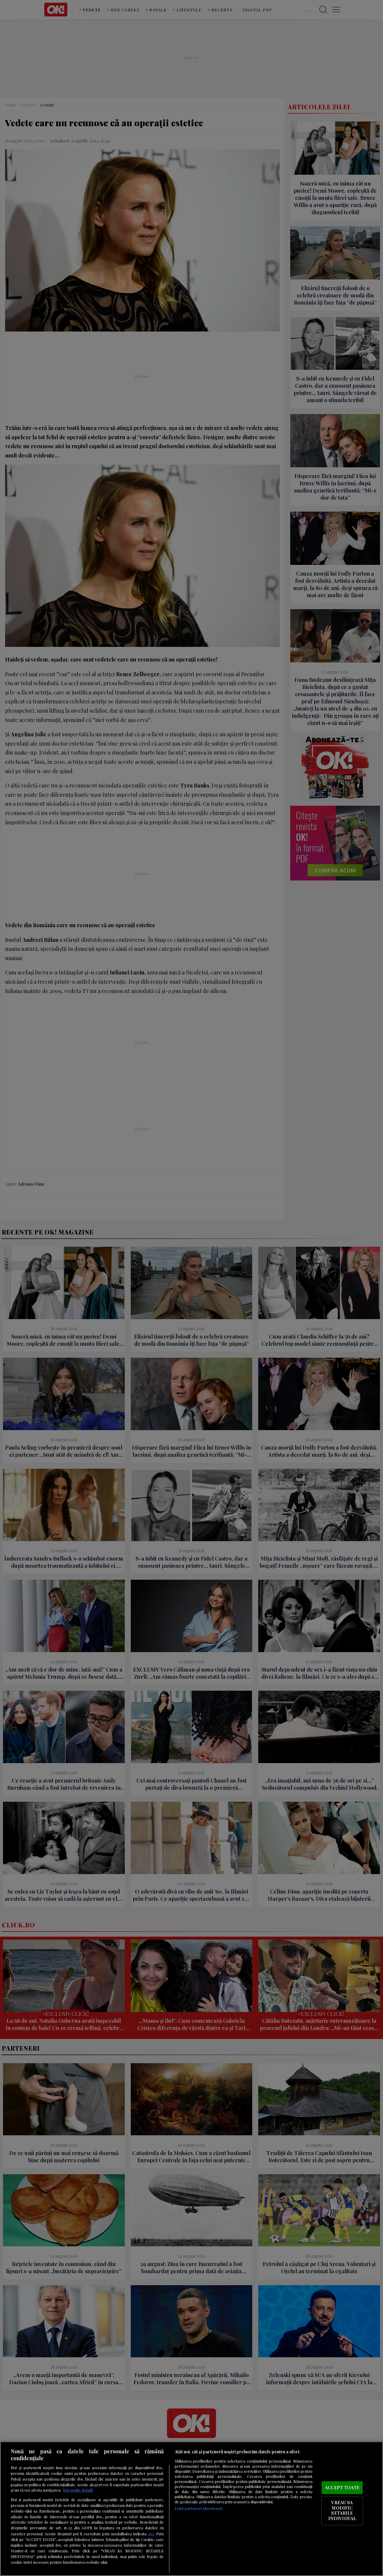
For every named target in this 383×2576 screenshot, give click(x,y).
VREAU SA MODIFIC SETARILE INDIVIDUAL (342, 2511)
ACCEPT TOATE (342, 2487)
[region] (191, 2509)
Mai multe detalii (78, 2490)
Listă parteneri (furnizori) (199, 2508)
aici (151, 2534)
